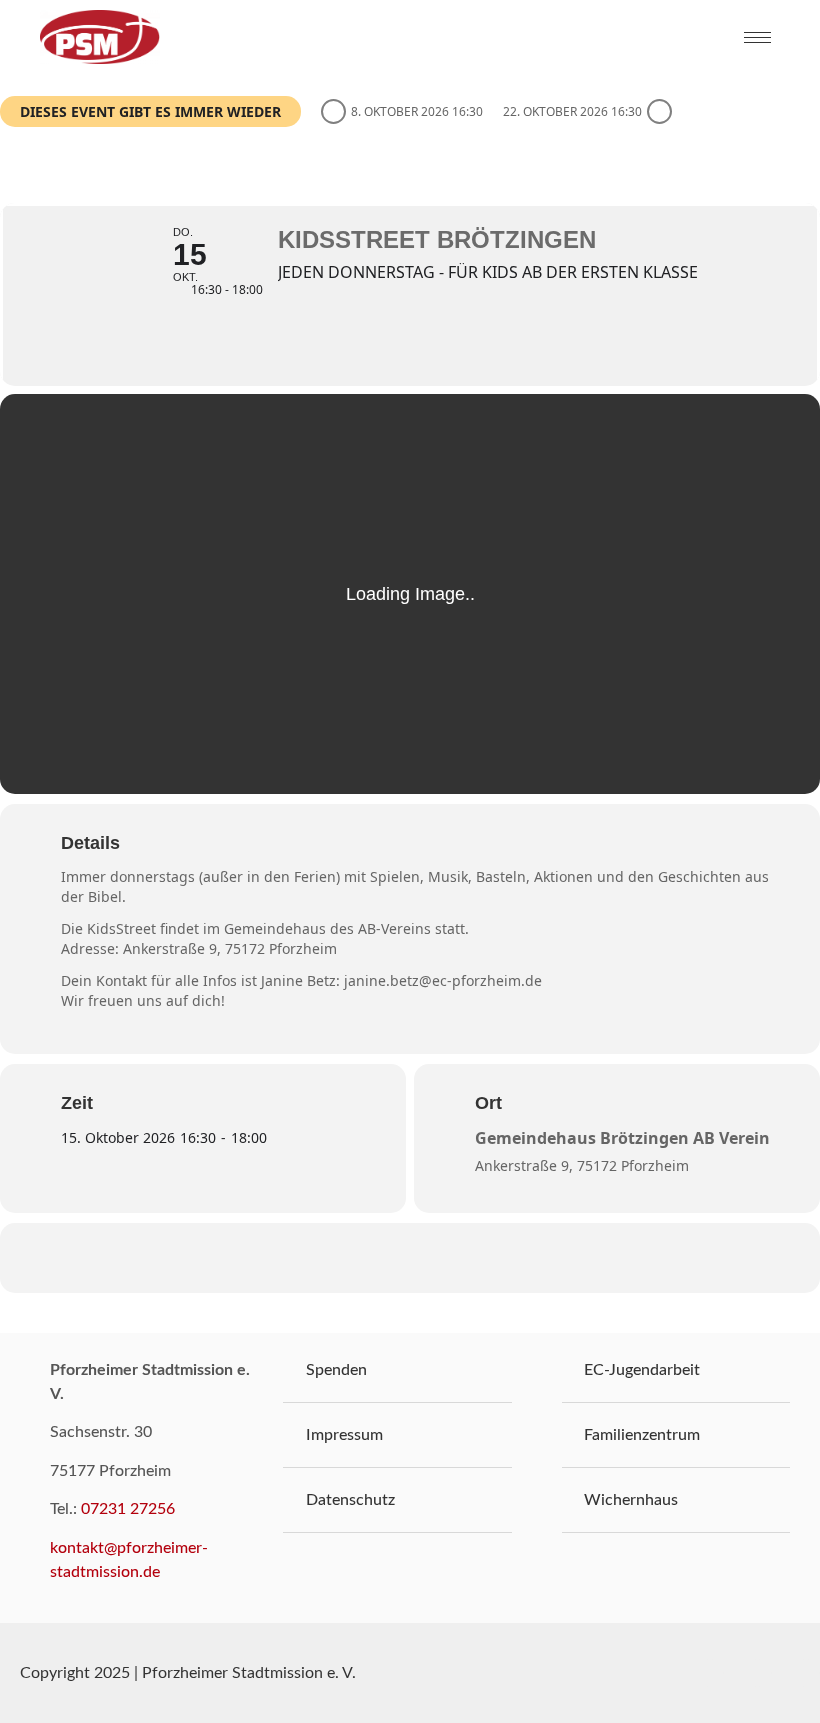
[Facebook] (710, 1673)
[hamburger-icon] (757, 37)
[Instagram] (806, 1673)
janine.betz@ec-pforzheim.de (443, 980)
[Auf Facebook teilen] (335, 1258)
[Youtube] (758, 1673)
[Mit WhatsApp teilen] (385, 1258)
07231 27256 (128, 1509)
